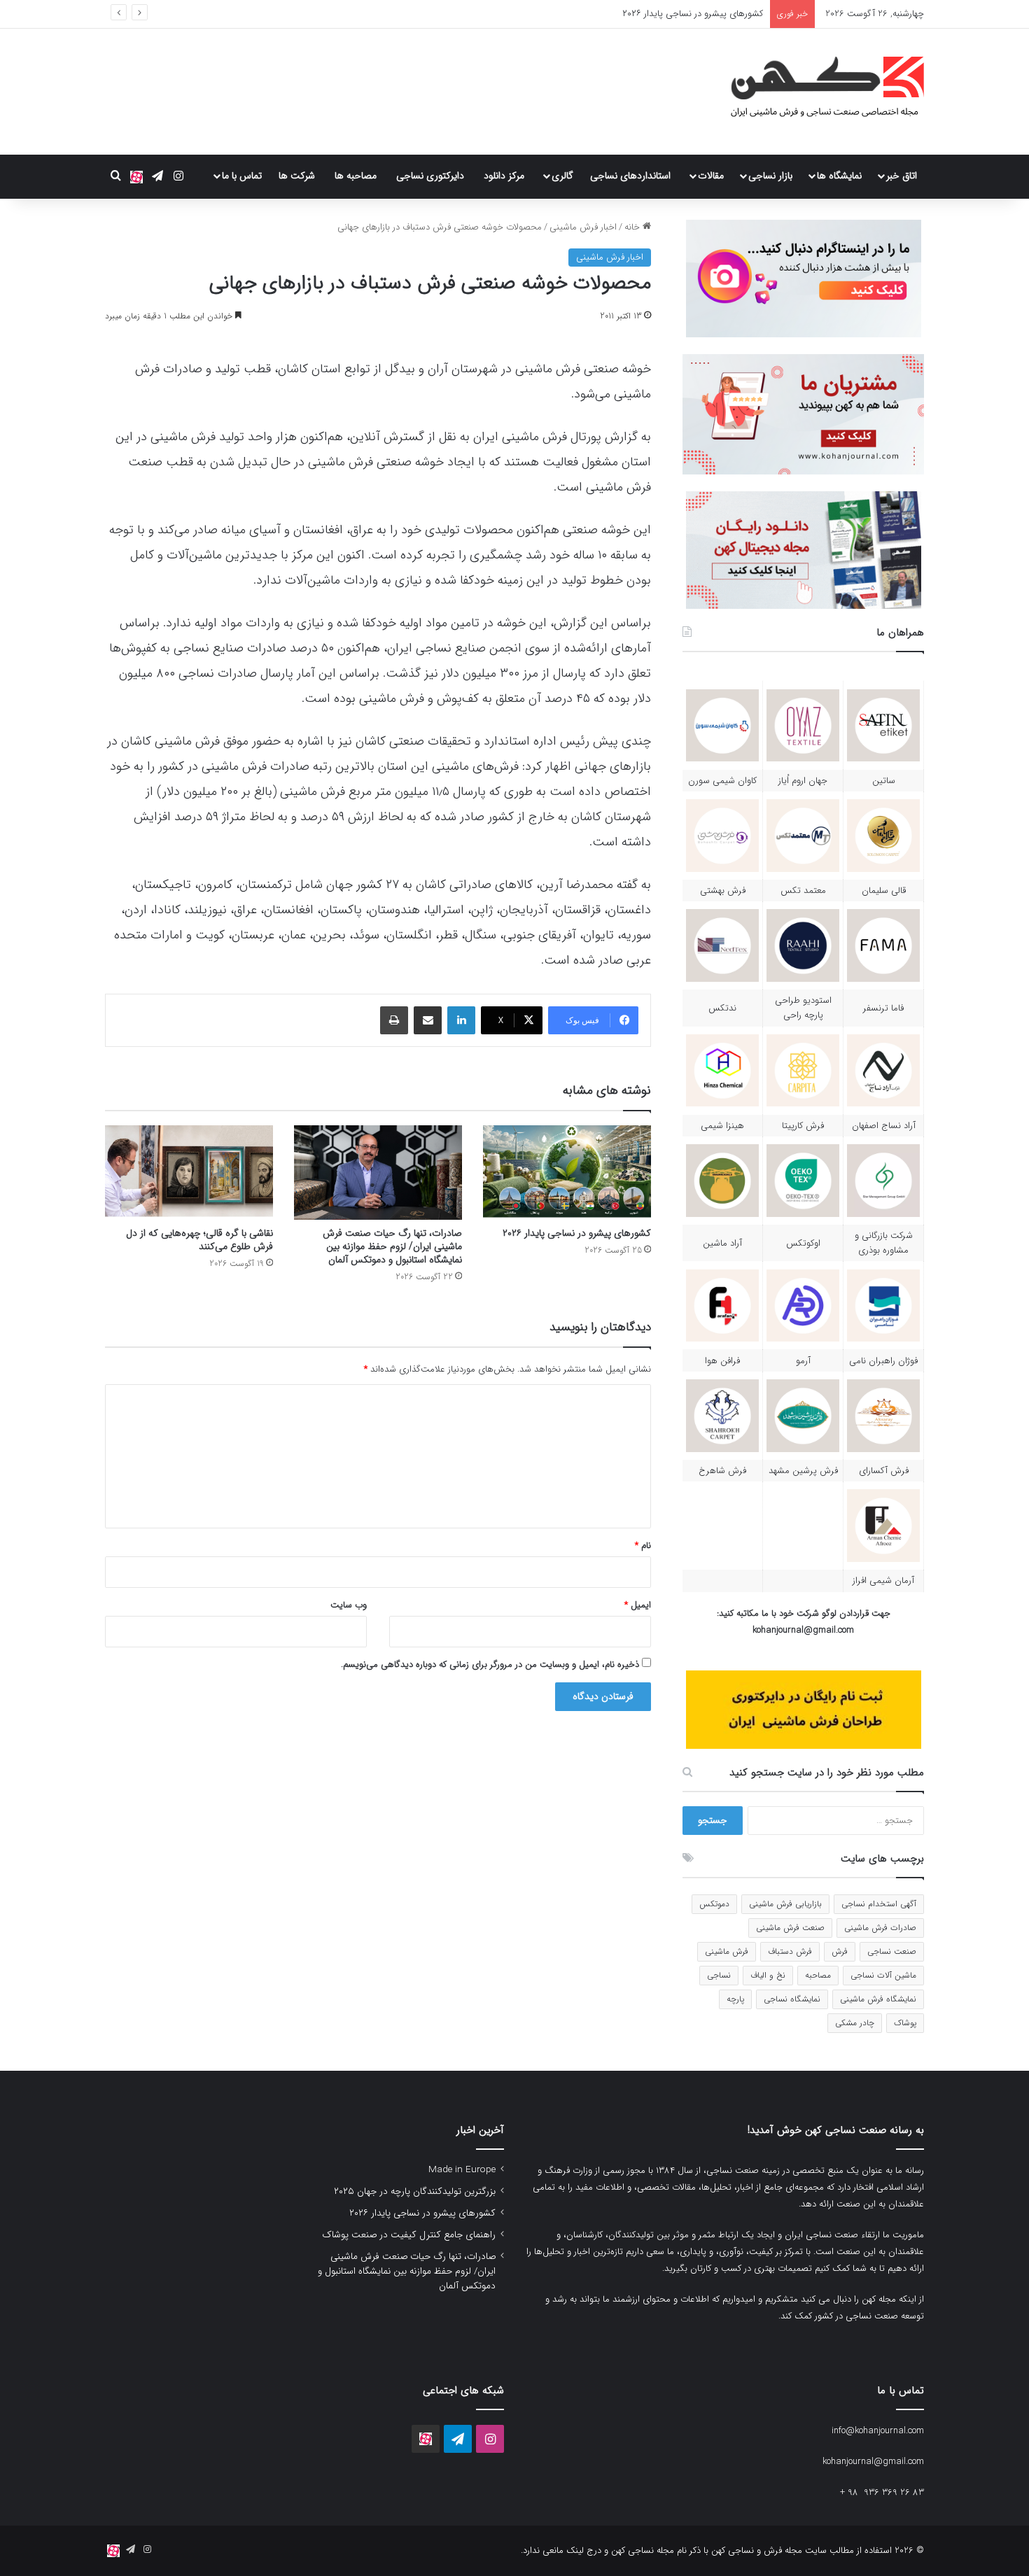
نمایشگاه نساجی (792, 1999)
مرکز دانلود (504, 176)
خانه (633, 227)
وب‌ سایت (349, 1605)
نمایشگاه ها (839, 176)
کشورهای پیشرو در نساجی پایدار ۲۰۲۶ (577, 1233)
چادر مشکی (855, 2023)
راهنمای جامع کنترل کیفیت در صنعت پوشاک (409, 2235)
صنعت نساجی (892, 1951)
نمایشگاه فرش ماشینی (878, 1999)
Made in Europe (462, 2170)
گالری (562, 176)
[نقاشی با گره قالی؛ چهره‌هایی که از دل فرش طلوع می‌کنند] (189, 1173)
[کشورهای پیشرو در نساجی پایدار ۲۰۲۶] (567, 1173)
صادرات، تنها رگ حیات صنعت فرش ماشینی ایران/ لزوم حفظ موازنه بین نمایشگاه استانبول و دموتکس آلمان (392, 1246)
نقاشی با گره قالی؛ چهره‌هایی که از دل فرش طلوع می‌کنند (199, 1240)
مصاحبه (818, 1975)
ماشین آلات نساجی (883, 1975)
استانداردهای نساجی (630, 176)
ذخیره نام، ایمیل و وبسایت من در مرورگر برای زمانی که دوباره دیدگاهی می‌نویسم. (490, 1664)
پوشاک (905, 2023)
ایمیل (638, 1605)
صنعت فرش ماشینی (790, 1928)
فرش (840, 1951)
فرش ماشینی (727, 1951)
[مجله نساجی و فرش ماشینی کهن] (819, 92)
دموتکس (714, 1904)
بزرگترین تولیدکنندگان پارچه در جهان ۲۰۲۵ (415, 2191)
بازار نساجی (770, 176)
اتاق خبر (902, 176)
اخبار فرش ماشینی (583, 227)
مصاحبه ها (356, 176)
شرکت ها (297, 176)
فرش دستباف (790, 1951)
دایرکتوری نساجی (430, 176)
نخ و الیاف (768, 1975)
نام (643, 1546)
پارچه (735, 1999)
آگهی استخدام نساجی (879, 1904)
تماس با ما (242, 176)
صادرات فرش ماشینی (880, 1928)
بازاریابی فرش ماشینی (785, 1904)
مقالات (711, 176)
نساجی (719, 1975)
